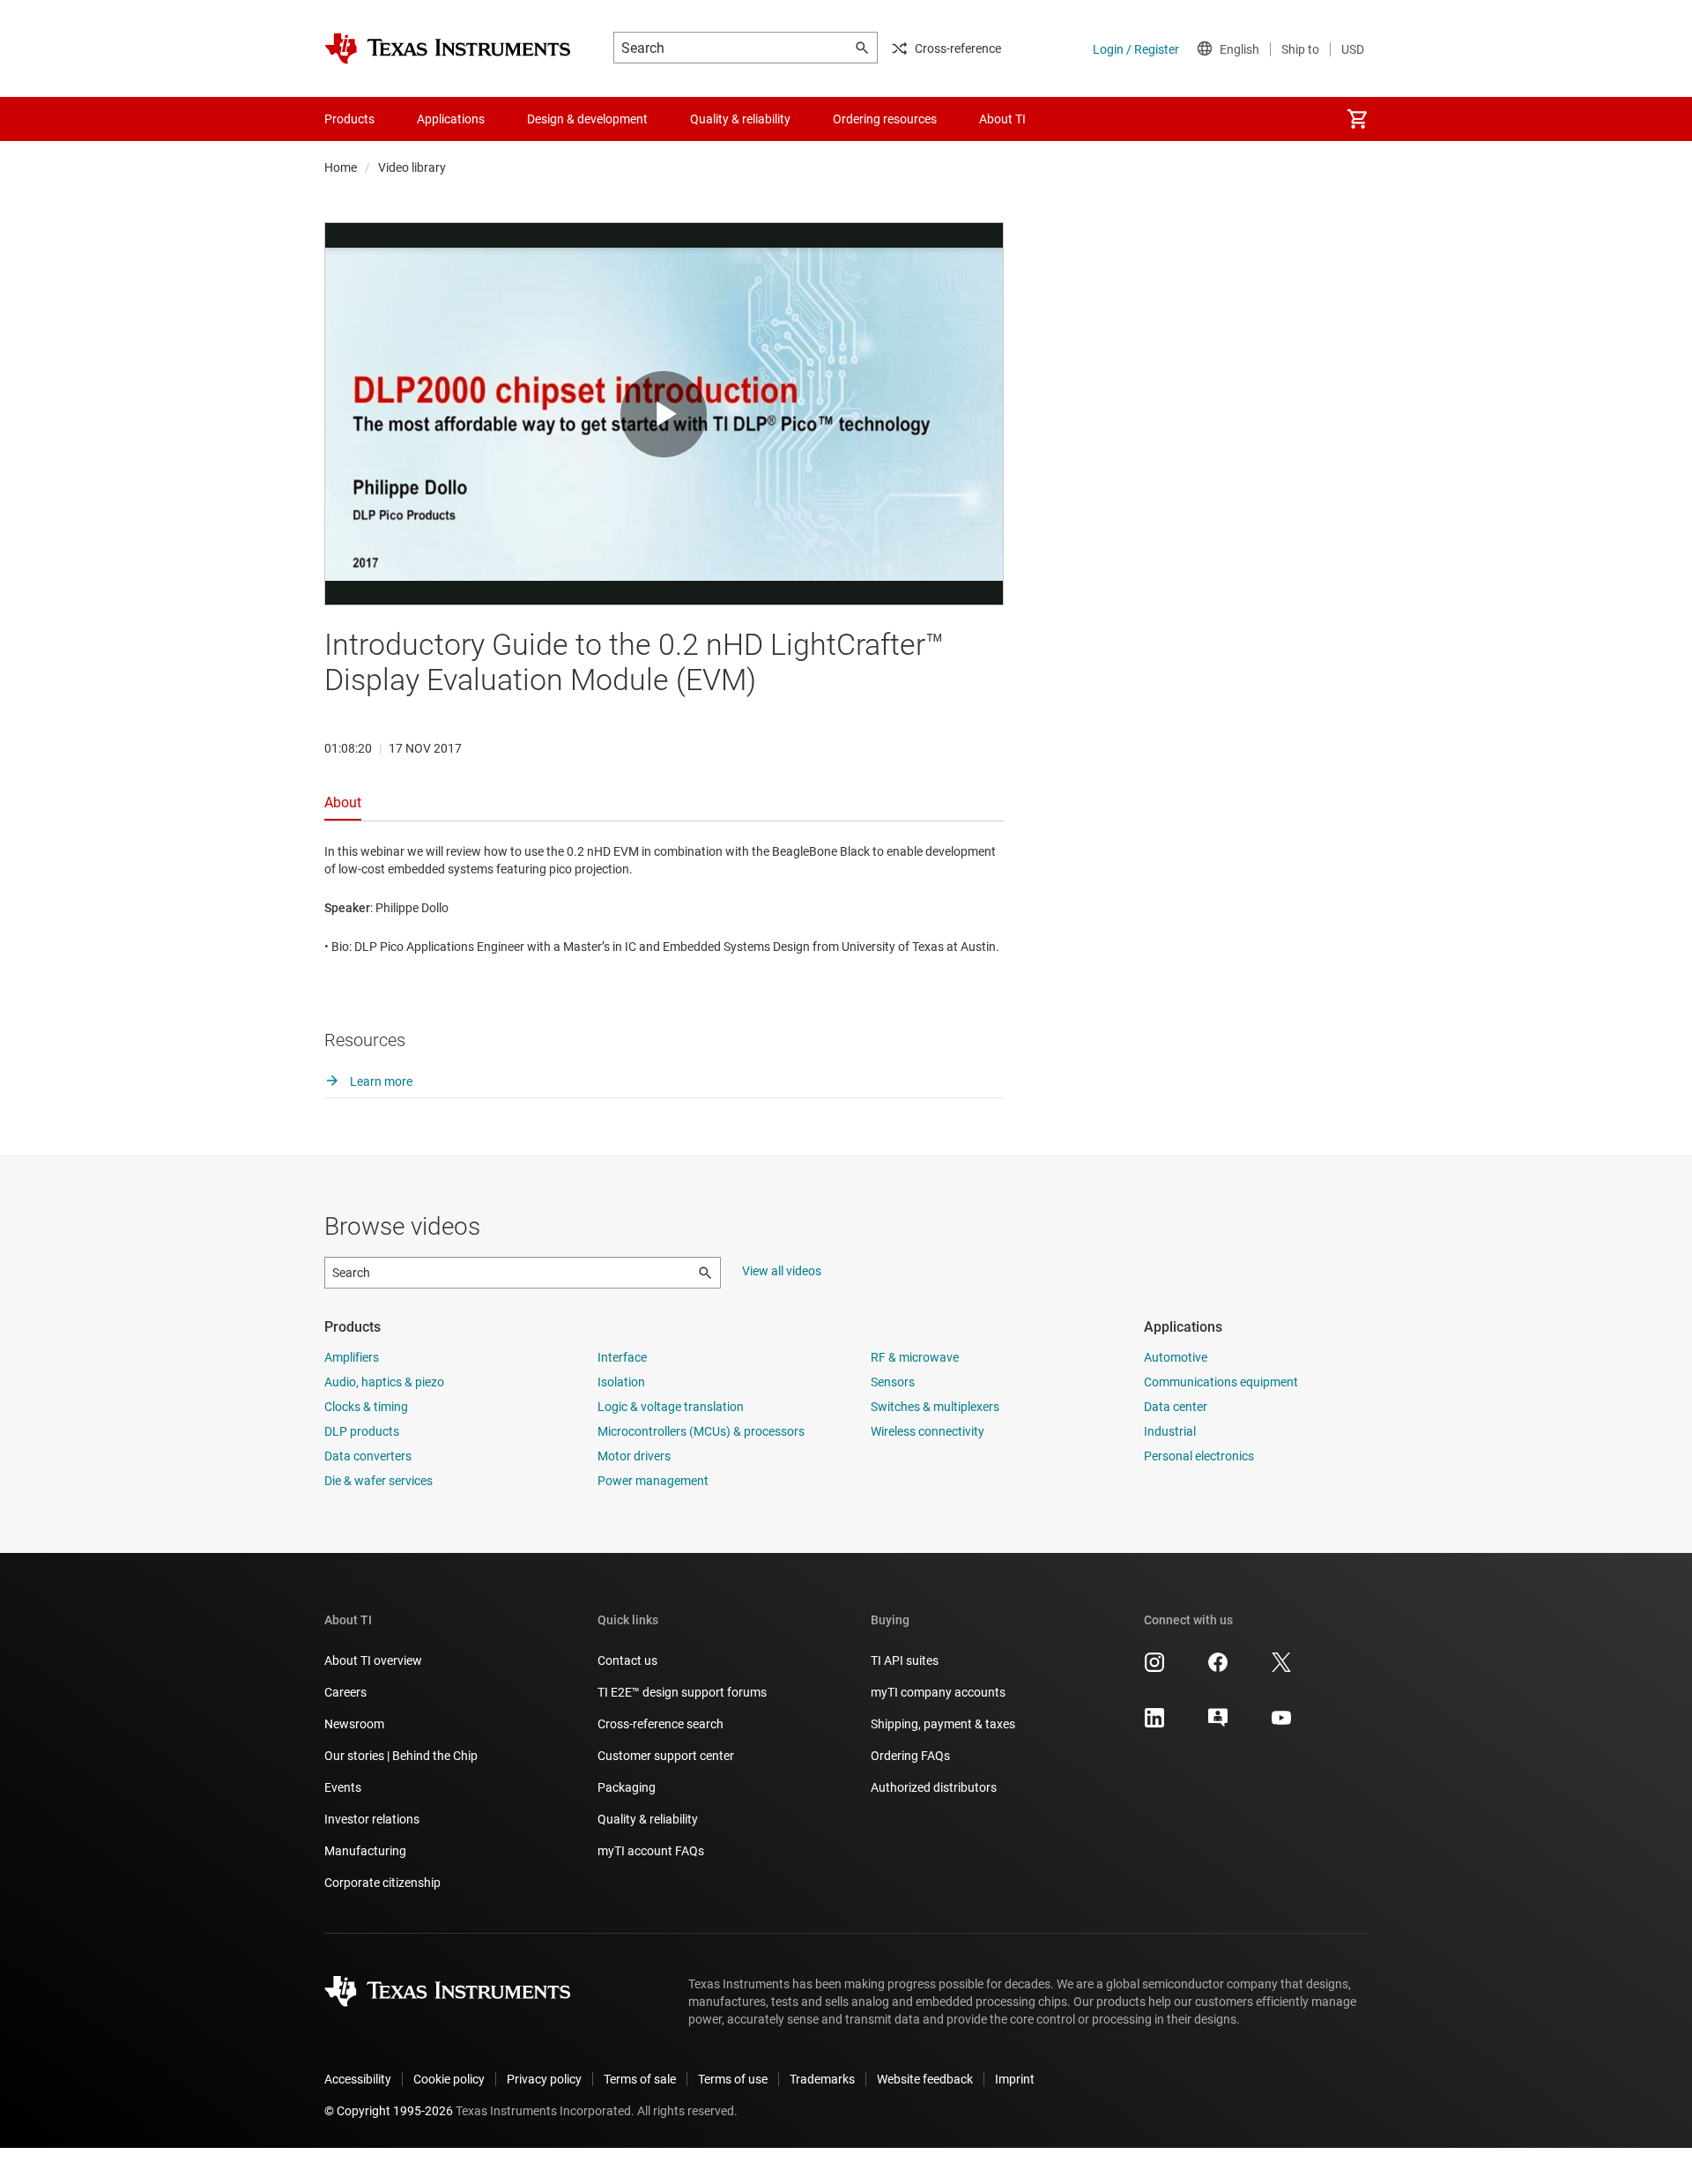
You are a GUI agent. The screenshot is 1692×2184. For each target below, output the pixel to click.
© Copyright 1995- (389, 2111)
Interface (622, 1357)
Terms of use (733, 2079)
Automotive (1176, 1357)
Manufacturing (365, 1851)
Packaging (627, 1787)
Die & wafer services (378, 1481)
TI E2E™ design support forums (682, 1692)
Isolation (621, 1382)
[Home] (448, 48)
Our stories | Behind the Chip (401, 1756)
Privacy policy (544, 2079)
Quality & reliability (648, 1819)
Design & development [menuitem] (587, 119)
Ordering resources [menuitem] (885, 119)
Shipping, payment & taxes (943, 1724)
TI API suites (905, 1660)
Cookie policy (449, 2079)
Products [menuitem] (349, 119)
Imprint (1015, 2079)
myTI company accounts (938, 1692)
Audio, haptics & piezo (384, 1382)
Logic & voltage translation (671, 1407)
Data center (1176, 1407)
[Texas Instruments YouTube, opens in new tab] (1281, 1724)
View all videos (782, 1271)
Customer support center (666, 1756)
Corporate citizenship (382, 1883)
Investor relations (372, 1819)
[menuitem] (1357, 119)
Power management (653, 1481)
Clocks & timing (366, 1407)
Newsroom (354, 1724)
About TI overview (373, 1660)
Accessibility (358, 2079)
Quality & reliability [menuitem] (740, 119)
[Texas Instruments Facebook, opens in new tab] (1218, 1668)
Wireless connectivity (928, 1431)
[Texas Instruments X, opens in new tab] (1281, 1668)
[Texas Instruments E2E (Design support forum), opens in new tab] (1218, 1724)
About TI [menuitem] (1002, 119)
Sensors (893, 1382)
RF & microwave (915, 1357)
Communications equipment (1221, 1382)
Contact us (627, 1660)
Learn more (380, 1081)
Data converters (368, 1456)
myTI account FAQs (651, 1851)
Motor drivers (634, 1456)
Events (343, 1787)
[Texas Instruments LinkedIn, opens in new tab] (1154, 1724)
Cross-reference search (660, 1724)
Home (341, 167)
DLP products (362, 1431)
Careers (345, 1692)
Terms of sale (640, 2079)
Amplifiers (352, 1357)
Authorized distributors (934, 1787)
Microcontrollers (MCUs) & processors (701, 1431)
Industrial (1170, 1431)
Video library (412, 167)
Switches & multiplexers (935, 1407)
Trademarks (822, 2079)
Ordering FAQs (910, 1756)
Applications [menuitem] (451, 119)
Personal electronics (1199, 1456)
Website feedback (925, 2079)
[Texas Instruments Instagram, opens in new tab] (1154, 1668)
